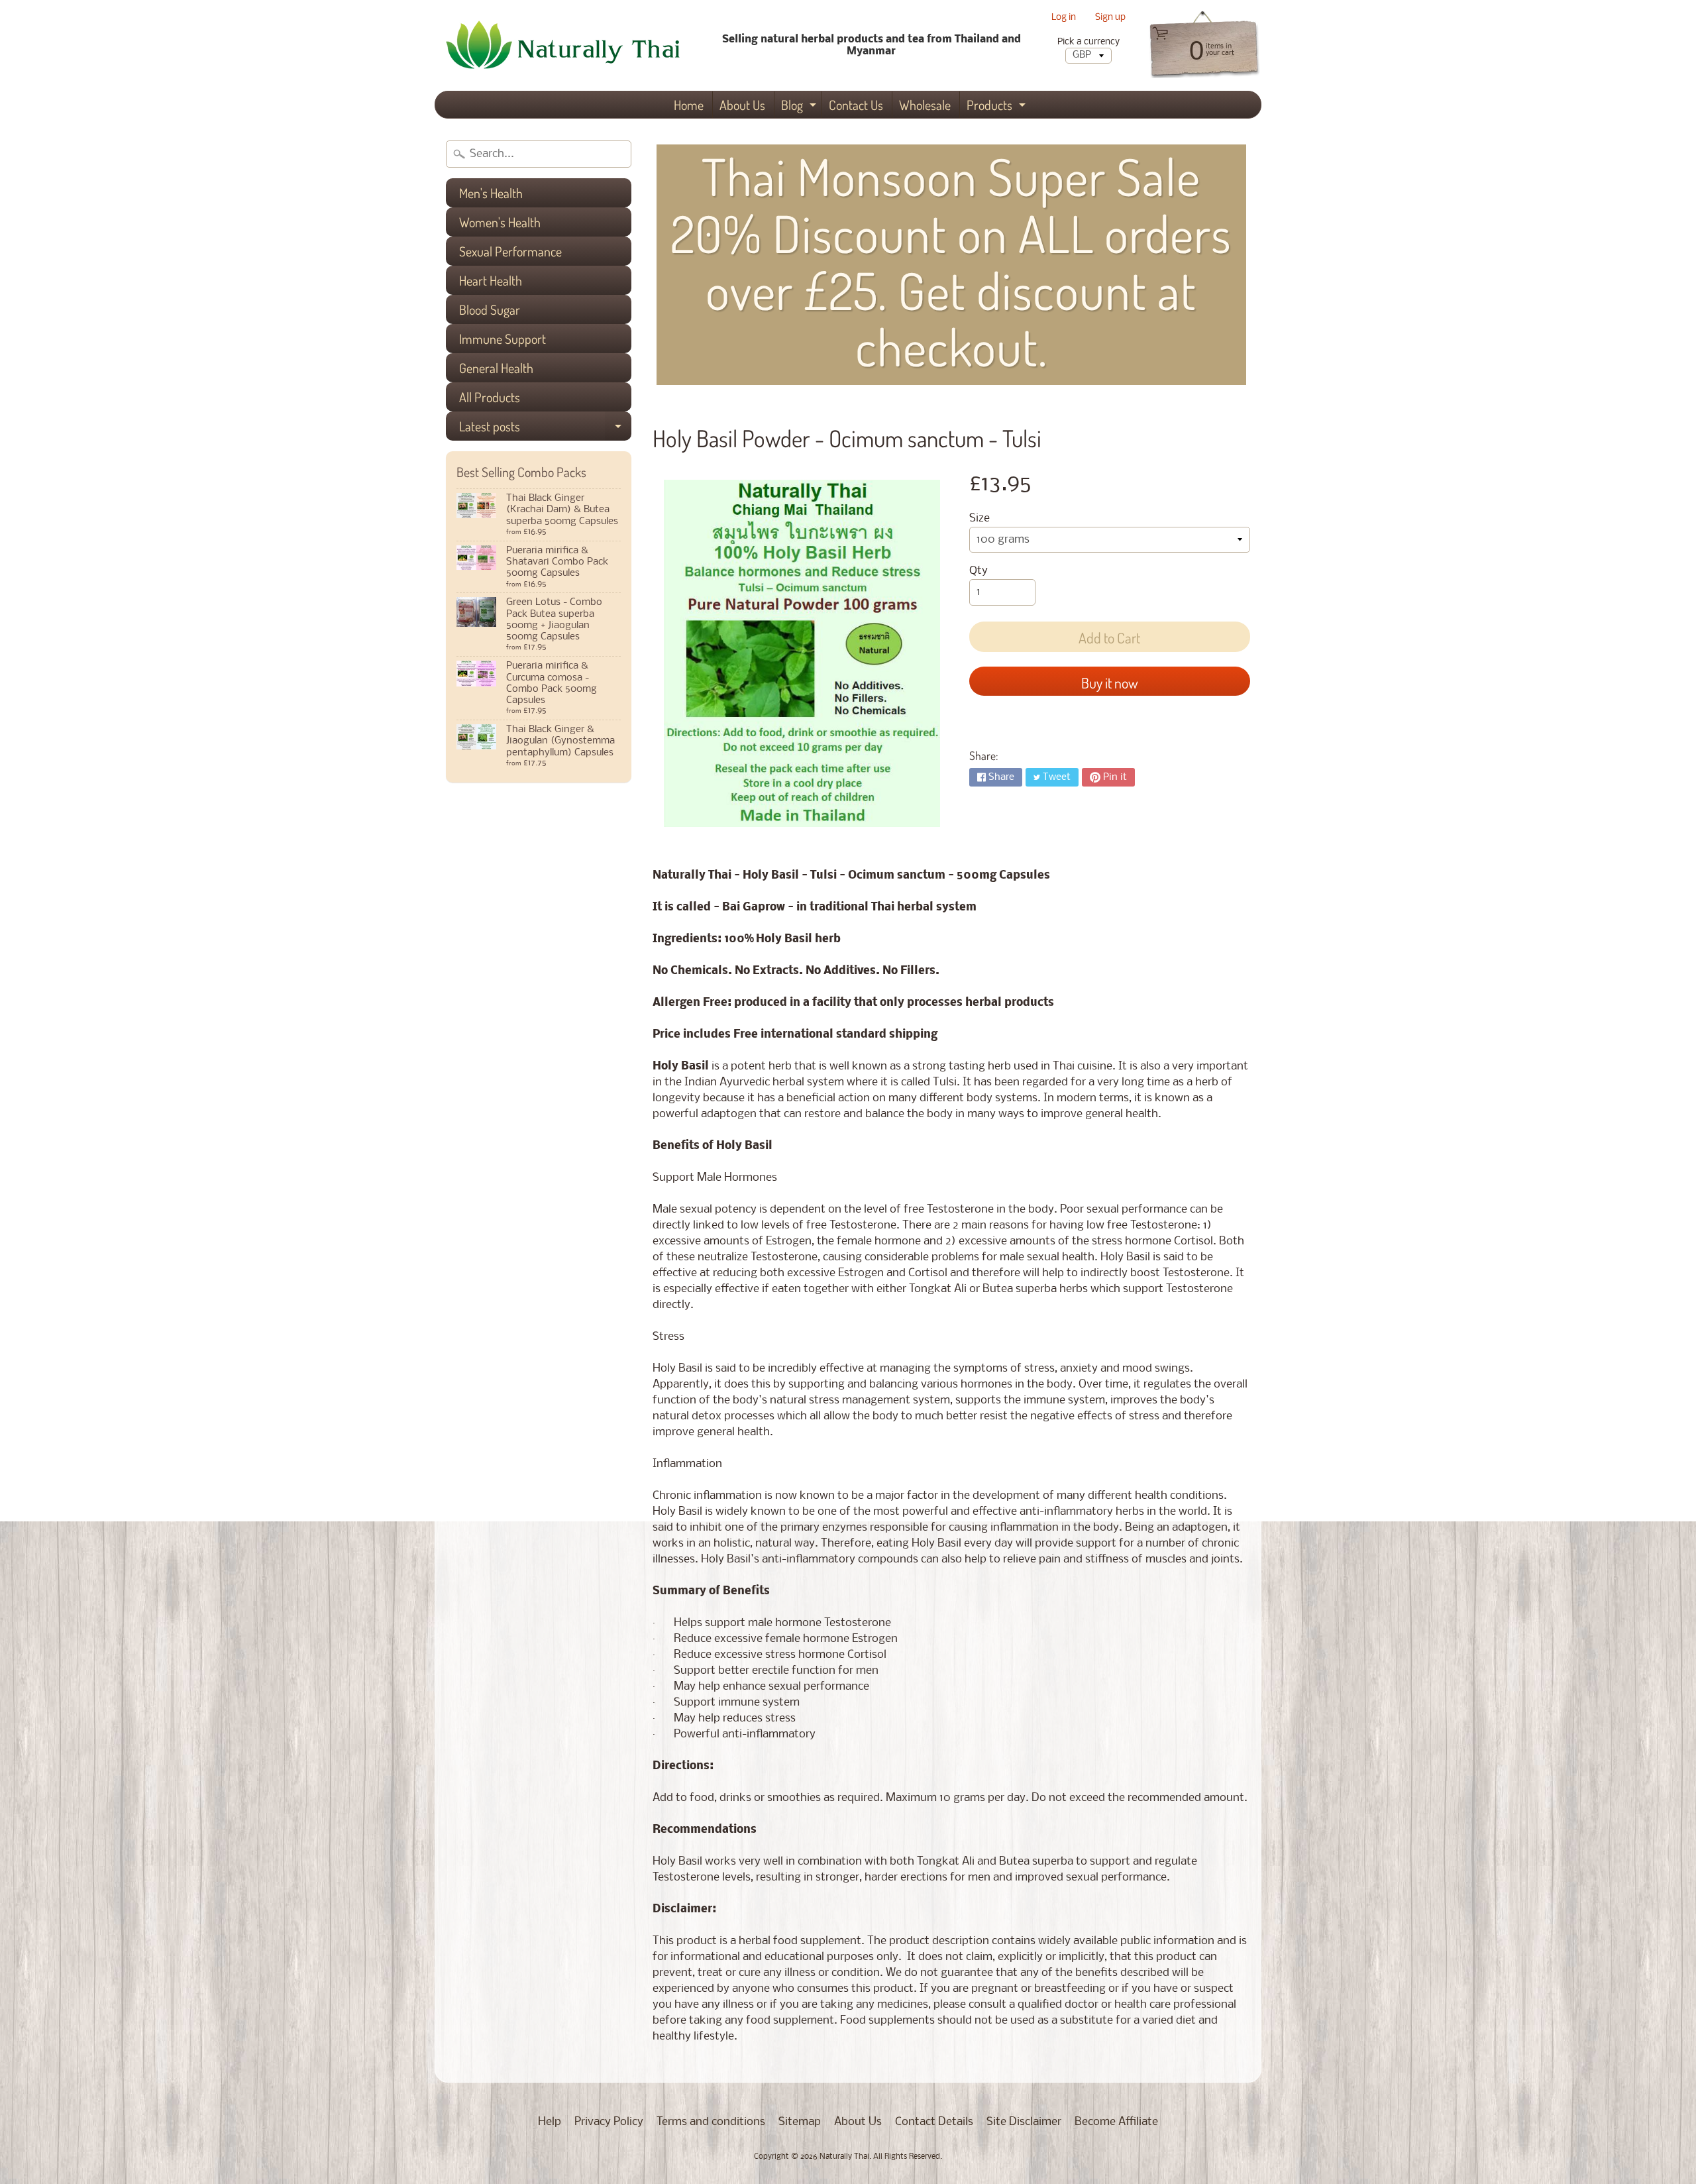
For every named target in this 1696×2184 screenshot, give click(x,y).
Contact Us (856, 105)
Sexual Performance (510, 251)
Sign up (1110, 18)
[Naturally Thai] (567, 45)
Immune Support (503, 339)
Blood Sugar (490, 309)
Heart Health (491, 280)
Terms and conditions (711, 2122)
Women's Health (500, 222)
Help (550, 2122)
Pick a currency (1088, 42)
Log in (1064, 18)
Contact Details (934, 2122)
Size (980, 519)
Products (998, 107)
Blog (800, 107)
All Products (490, 397)
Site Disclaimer (1024, 2122)
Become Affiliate (1116, 2122)
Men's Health (491, 193)
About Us (742, 105)
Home (689, 105)
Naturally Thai (844, 2157)
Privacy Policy (609, 2122)
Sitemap (800, 2122)
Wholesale (925, 105)
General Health (496, 368)
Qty (979, 571)
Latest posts (545, 429)
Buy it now (1110, 682)
